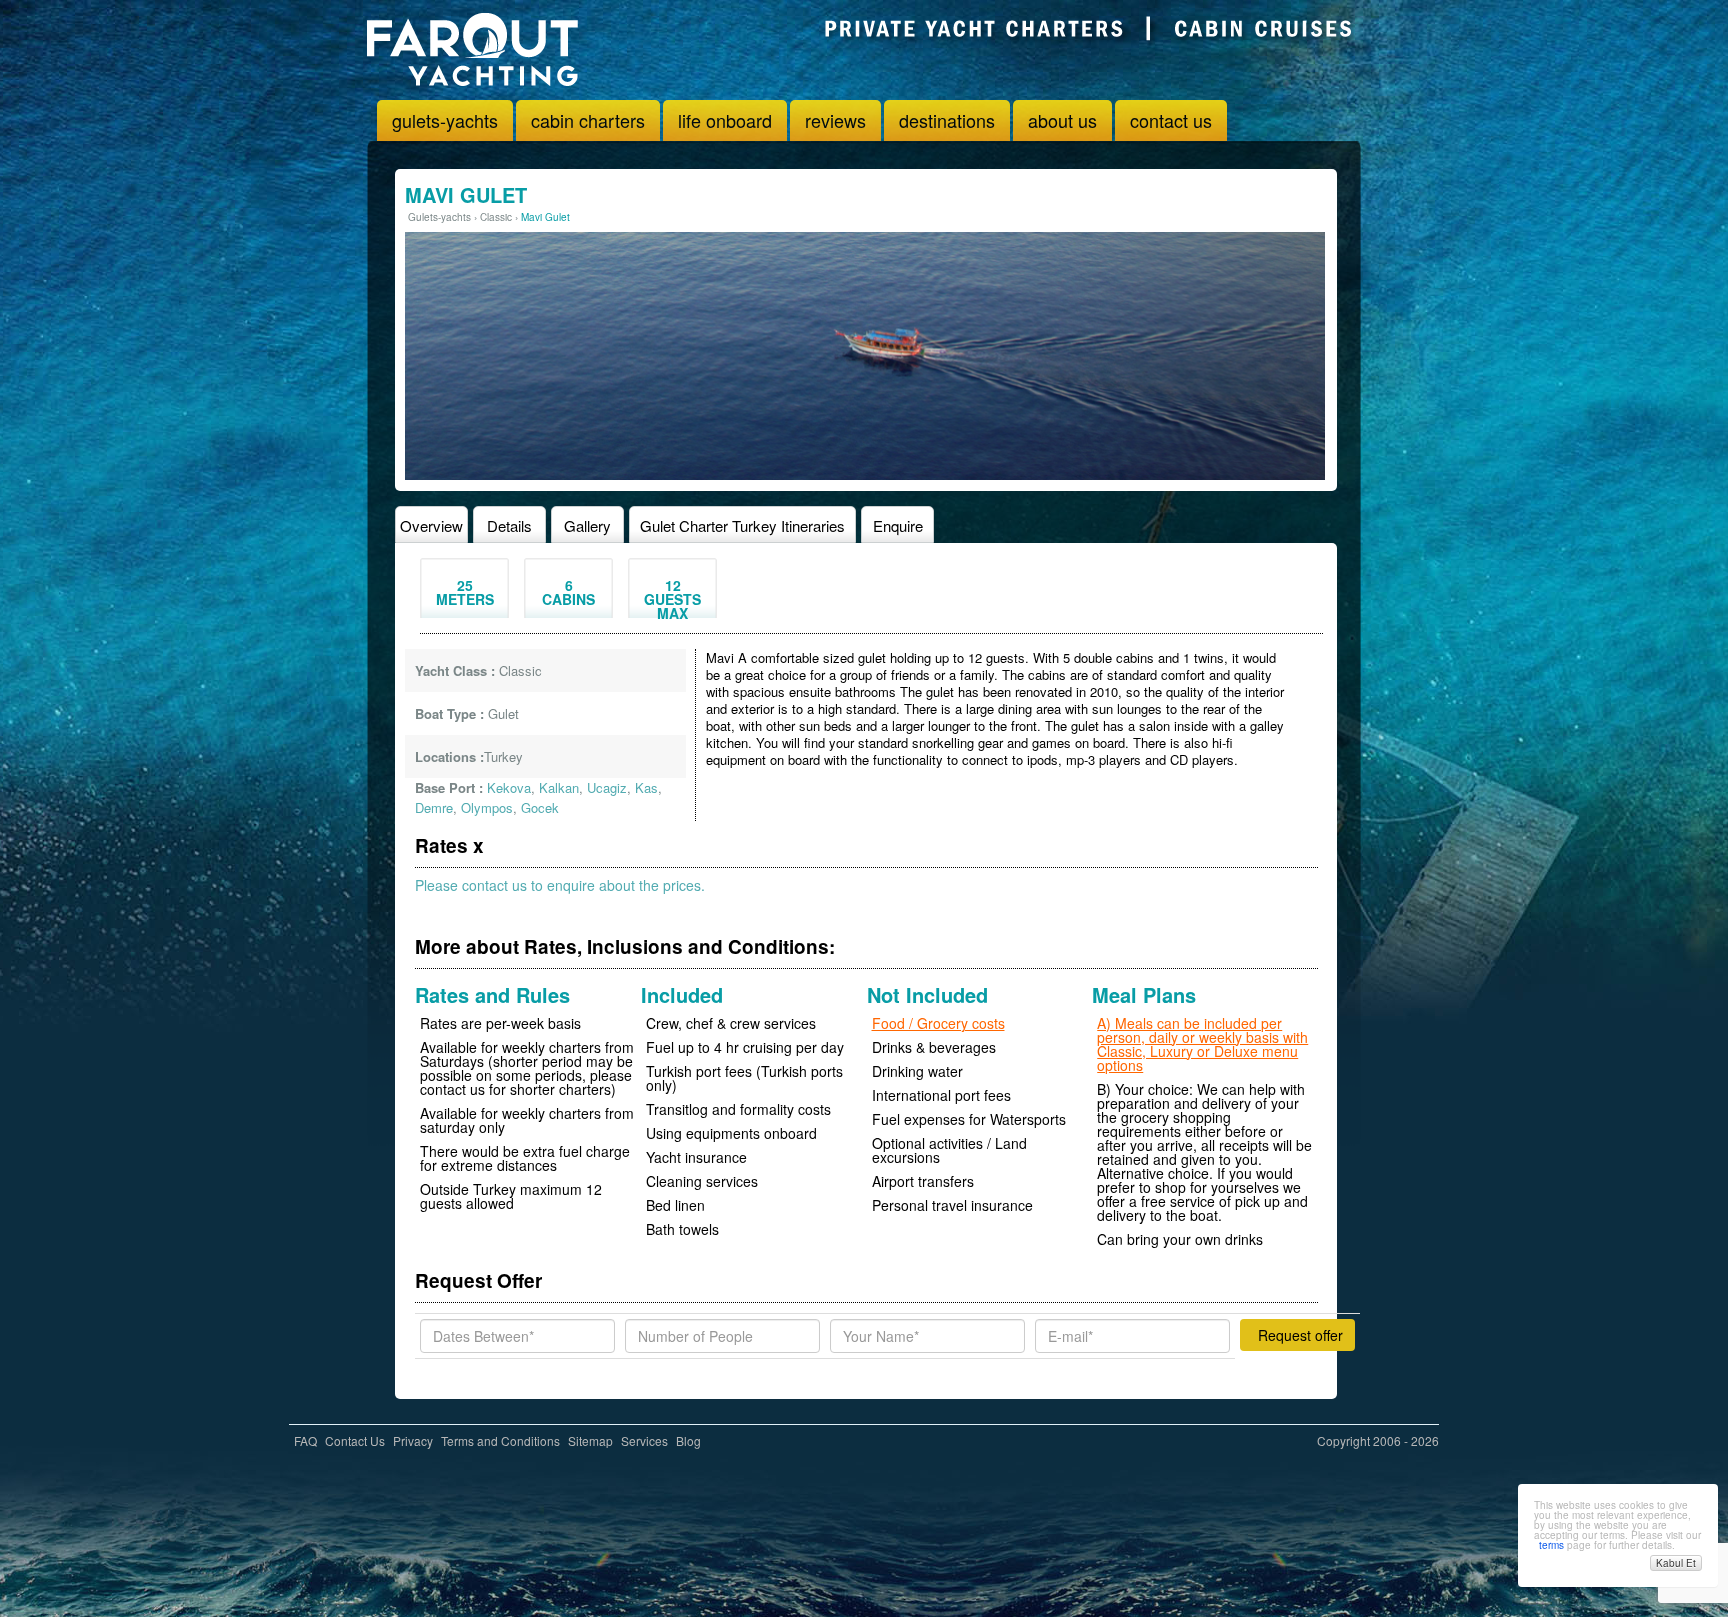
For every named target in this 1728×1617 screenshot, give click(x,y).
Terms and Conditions (500, 1440)
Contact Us (355, 1440)
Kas (646, 787)
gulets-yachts (445, 120)
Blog (688, 1440)
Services (644, 1440)
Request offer (1300, 1335)
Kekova (509, 787)
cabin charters (588, 120)
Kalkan (559, 787)
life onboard (725, 120)
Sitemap (590, 1440)
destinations (947, 120)
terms (1551, 1545)
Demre (434, 807)
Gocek (540, 807)
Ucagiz (607, 787)
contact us (1171, 120)
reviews (835, 120)
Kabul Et (1676, 1563)
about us (1062, 120)
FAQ (305, 1440)
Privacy (413, 1440)
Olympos (487, 807)
